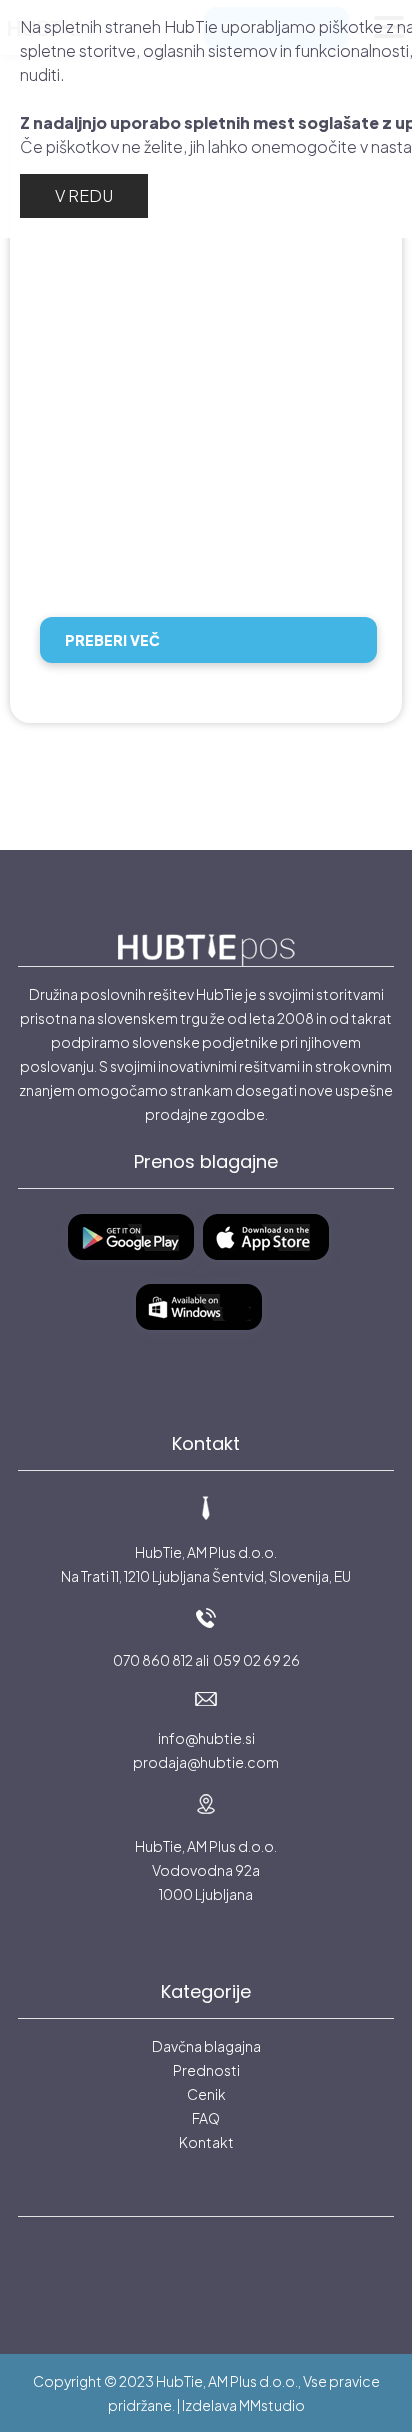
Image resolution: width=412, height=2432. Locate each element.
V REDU (84, 195)
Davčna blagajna (206, 2046)
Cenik (206, 2094)
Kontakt (206, 2142)
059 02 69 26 (256, 1660)
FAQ (206, 2118)
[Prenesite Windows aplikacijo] (206, 1338)
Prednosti (206, 2070)
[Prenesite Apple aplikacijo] (273, 1268)
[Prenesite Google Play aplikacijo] (138, 1268)
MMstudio (272, 2405)
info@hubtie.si (206, 1738)
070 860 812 (153, 1660)
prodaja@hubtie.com (206, 1762)
